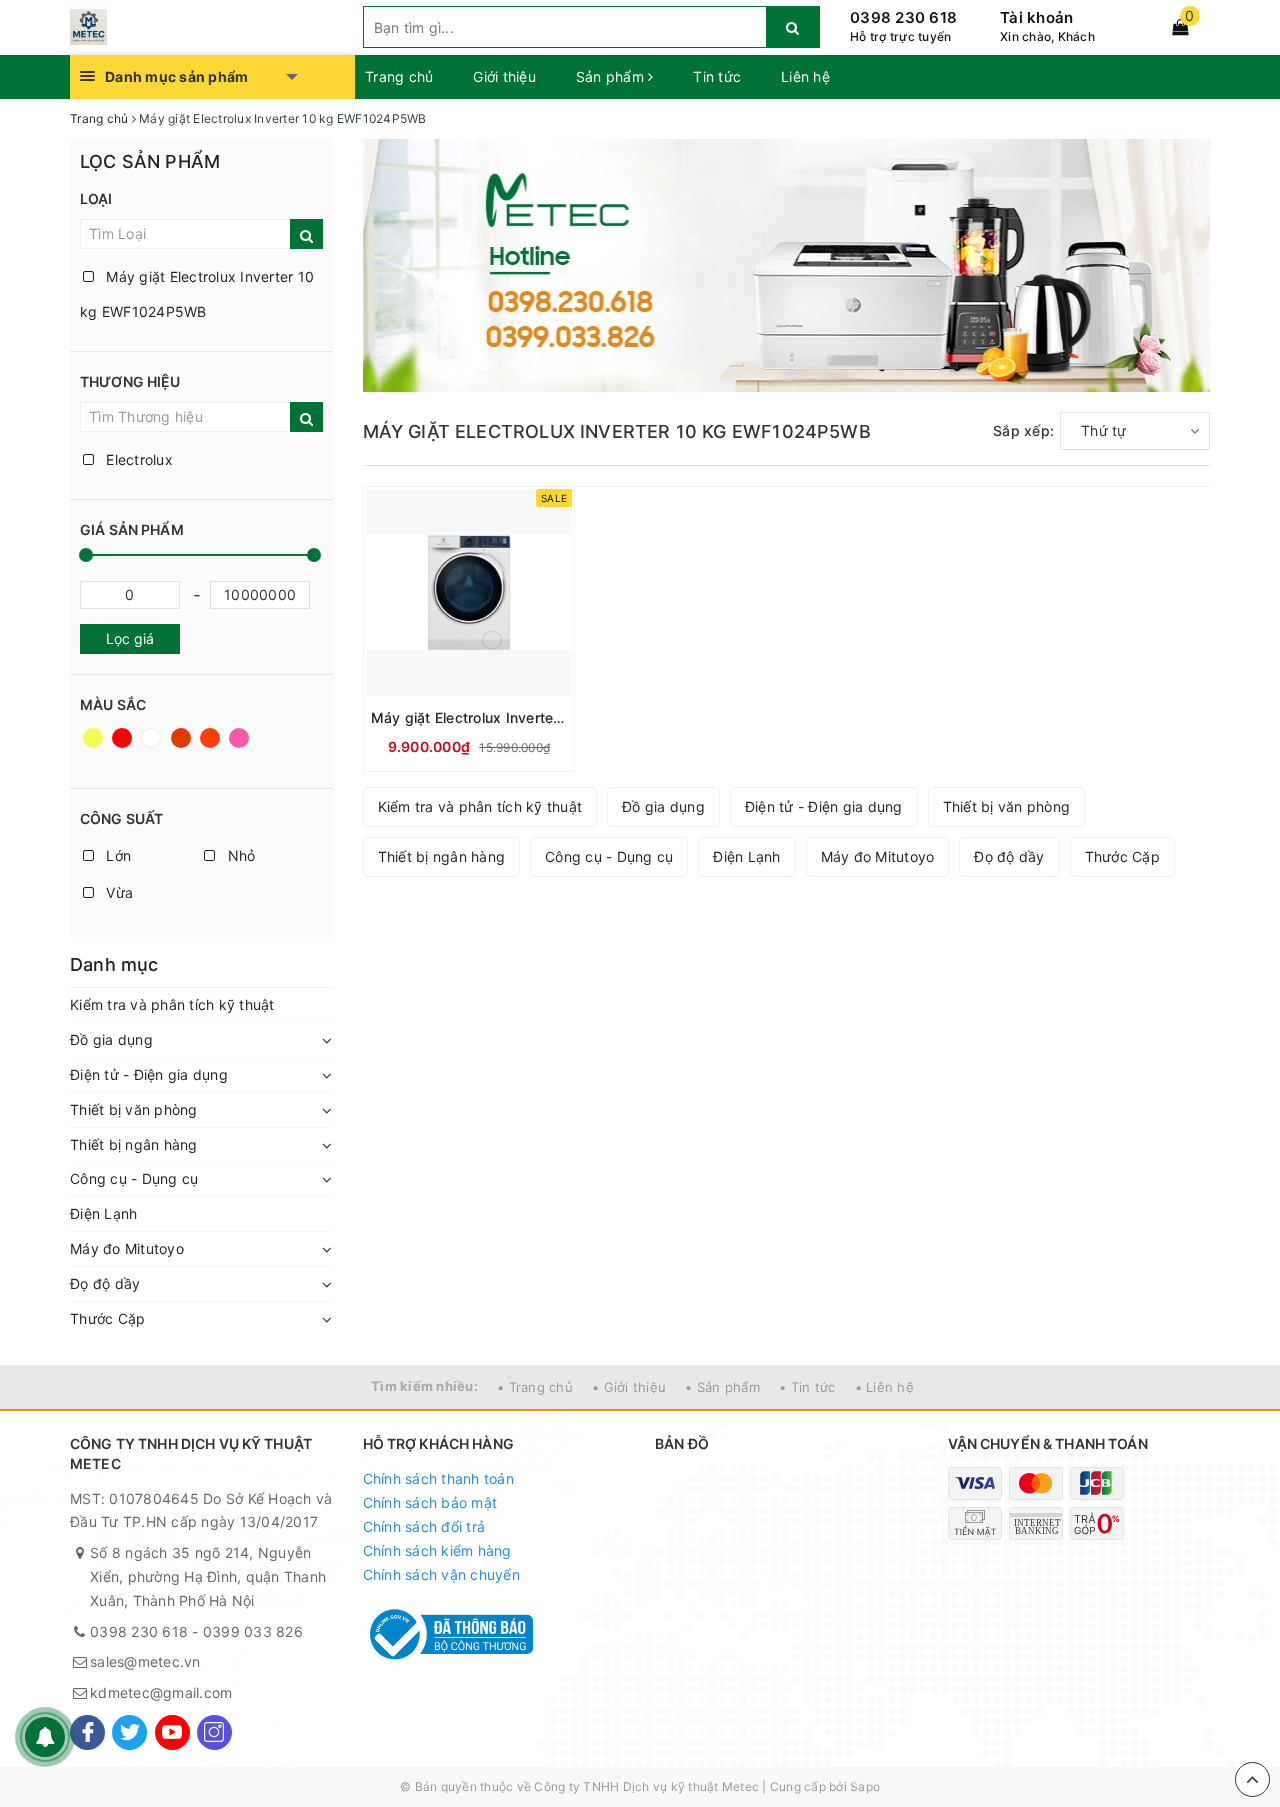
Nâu (182, 747)
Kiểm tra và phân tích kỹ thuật (172, 1004)
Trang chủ (399, 76)
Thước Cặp (107, 1318)
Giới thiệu (504, 76)
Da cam (212, 747)
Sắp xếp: (1023, 430)
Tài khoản (1036, 17)
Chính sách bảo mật (430, 1502)
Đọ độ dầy (105, 1283)
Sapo (865, 1786)
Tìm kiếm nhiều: (424, 1386)
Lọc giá (130, 638)
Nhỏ (239, 855)
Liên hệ (805, 76)
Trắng (153, 747)
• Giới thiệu (629, 1387)
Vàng (94, 747)
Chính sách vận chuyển (441, 1574)
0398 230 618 (903, 17)
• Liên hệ (884, 1387)
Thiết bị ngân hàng (134, 1144)
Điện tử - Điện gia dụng (149, 1074)
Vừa (117, 892)
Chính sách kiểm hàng (437, 1550)
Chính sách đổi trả (424, 1526)
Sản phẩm (612, 76)
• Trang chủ (535, 1387)
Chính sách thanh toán (438, 1478)
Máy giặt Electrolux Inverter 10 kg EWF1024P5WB (197, 294)
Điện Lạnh (103, 1213)
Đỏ (123, 747)
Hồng (240, 747)
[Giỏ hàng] (1180, 27)
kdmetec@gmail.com (161, 1692)
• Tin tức (807, 1387)
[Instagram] (214, 1732)
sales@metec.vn (145, 1661)
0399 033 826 (253, 1631)
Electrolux (137, 459)
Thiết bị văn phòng (134, 1109)
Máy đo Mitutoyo (127, 1248)
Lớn (116, 855)
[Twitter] (129, 1732)
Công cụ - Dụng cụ (134, 1178)
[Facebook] (87, 1732)
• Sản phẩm (722, 1387)
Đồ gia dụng (111, 1039)
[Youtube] (172, 1732)
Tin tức (717, 76)
